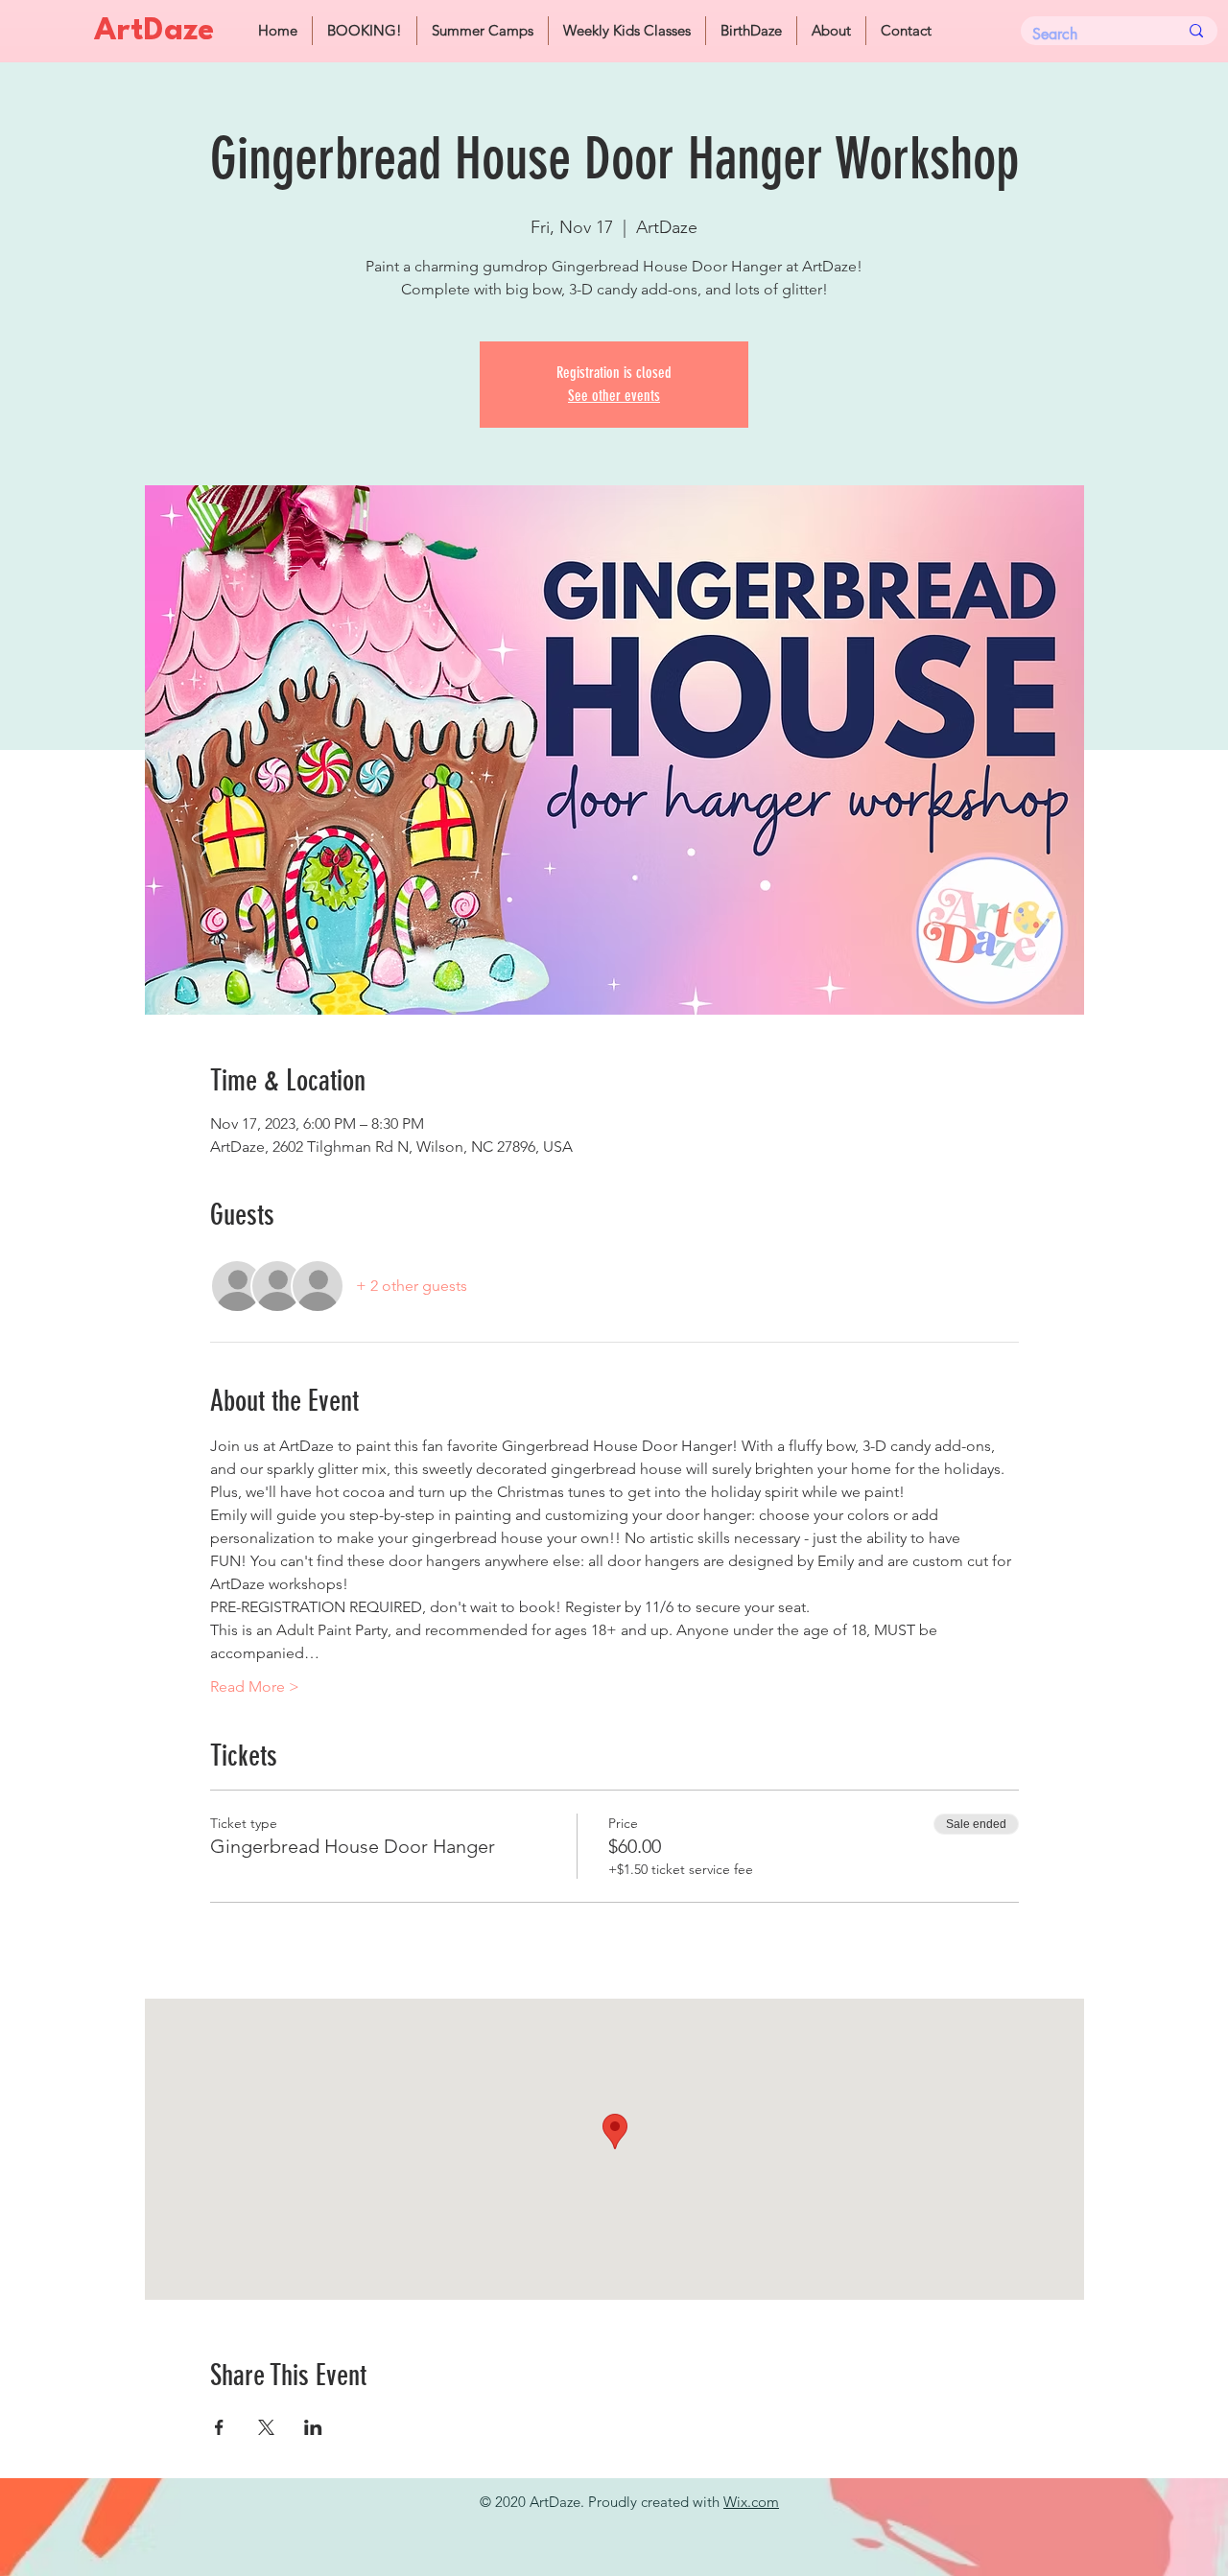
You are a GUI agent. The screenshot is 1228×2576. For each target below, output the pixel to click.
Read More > (255, 1686)
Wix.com (751, 2502)
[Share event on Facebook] (219, 2427)
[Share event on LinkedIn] (313, 2427)
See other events (614, 396)
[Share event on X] (266, 2427)
